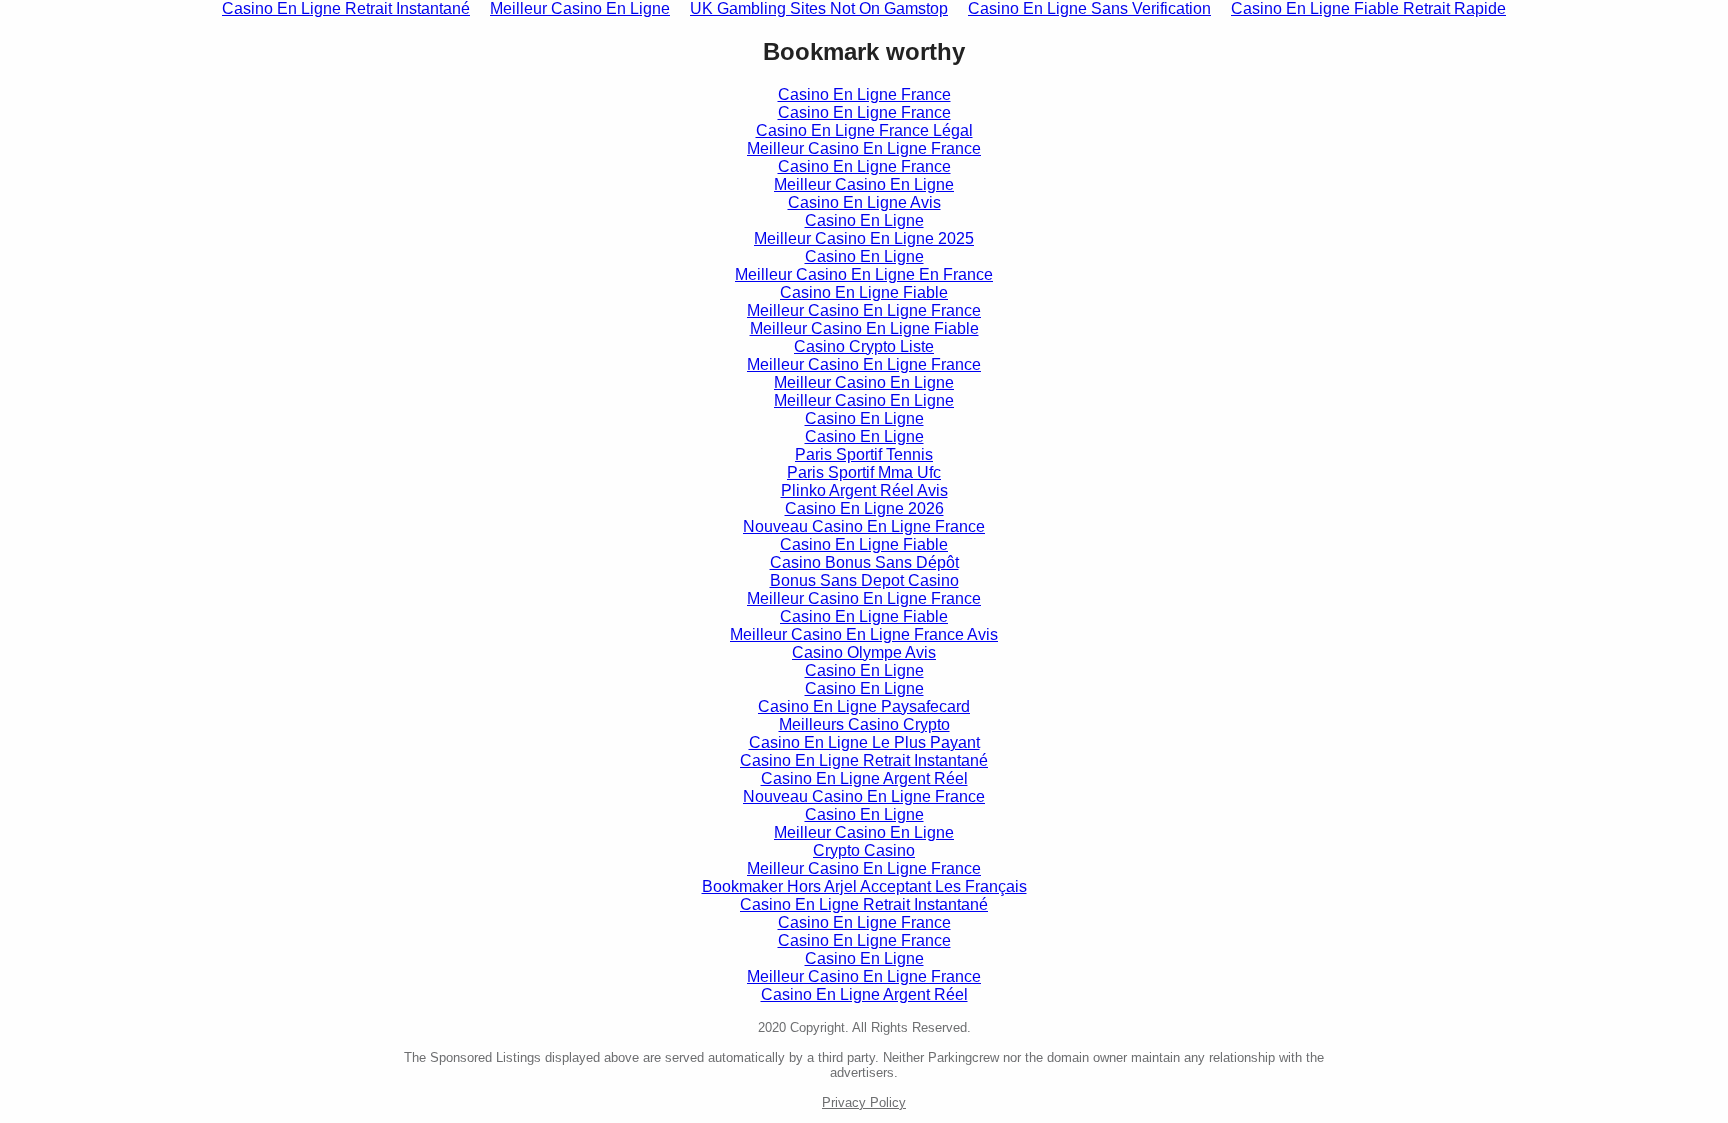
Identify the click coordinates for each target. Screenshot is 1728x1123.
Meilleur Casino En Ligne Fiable (864, 328)
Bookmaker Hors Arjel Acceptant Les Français (864, 886)
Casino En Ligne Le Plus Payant (864, 742)
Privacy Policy (864, 1102)
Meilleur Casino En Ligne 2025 (864, 238)
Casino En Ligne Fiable (864, 292)
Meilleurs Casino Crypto (864, 724)
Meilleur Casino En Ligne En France (864, 274)
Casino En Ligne (864, 220)
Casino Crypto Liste (864, 346)
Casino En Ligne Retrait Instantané (864, 760)
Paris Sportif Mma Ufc (864, 472)
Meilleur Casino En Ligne (864, 184)
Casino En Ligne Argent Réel (864, 778)
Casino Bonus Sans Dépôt (864, 562)
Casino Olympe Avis (864, 652)
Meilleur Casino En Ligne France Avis (864, 634)
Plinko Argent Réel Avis (864, 490)
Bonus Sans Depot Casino (864, 580)
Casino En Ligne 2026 (864, 508)
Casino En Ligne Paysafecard (864, 706)
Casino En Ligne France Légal (864, 130)
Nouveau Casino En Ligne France (864, 526)
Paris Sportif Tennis (864, 454)
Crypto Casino (864, 850)
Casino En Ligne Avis (864, 202)
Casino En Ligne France (864, 94)
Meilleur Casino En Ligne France (864, 148)
